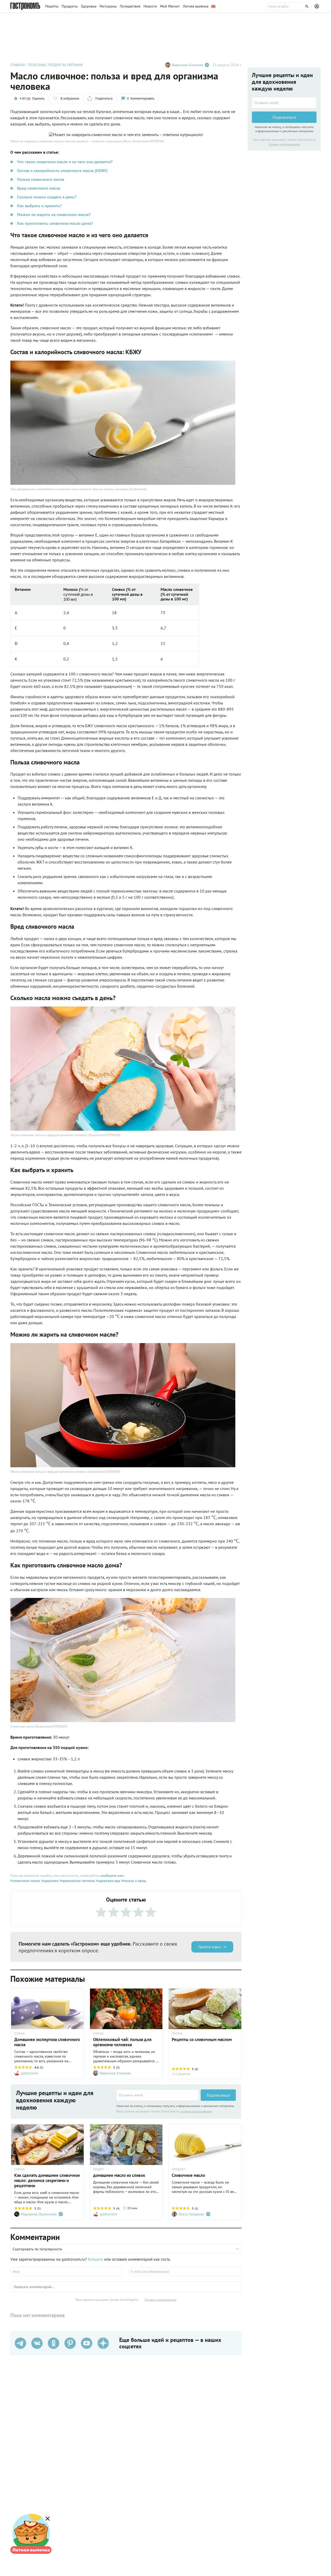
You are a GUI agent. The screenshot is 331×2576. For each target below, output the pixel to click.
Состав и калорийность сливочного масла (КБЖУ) (62, 170)
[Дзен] (103, 2343)
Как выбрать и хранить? (39, 206)
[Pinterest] (70, 2343)
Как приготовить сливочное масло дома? (55, 223)
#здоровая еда (107, 1881)
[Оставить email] (157, 2095)
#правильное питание (77, 1881)
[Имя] (67, 2272)
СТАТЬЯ (19, 2034)
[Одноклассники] (54, 2343)
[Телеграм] (20, 2343)
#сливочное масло (25, 1881)
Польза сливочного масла (41, 179)
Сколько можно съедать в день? (47, 197)
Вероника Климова (187, 65)
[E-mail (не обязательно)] (185, 2272)
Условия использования (196, 2111)
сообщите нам (112, 1875)
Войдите (96, 2259)
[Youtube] (87, 2343)
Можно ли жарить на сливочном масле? (54, 214)
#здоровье (49, 1881)
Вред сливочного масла (39, 188)
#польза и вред (133, 1881)
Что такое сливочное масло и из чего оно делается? (65, 162)
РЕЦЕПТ (99, 2169)
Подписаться (218, 2095)
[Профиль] (318, 6)
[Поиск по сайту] (289, 6)
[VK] (37, 2343)
